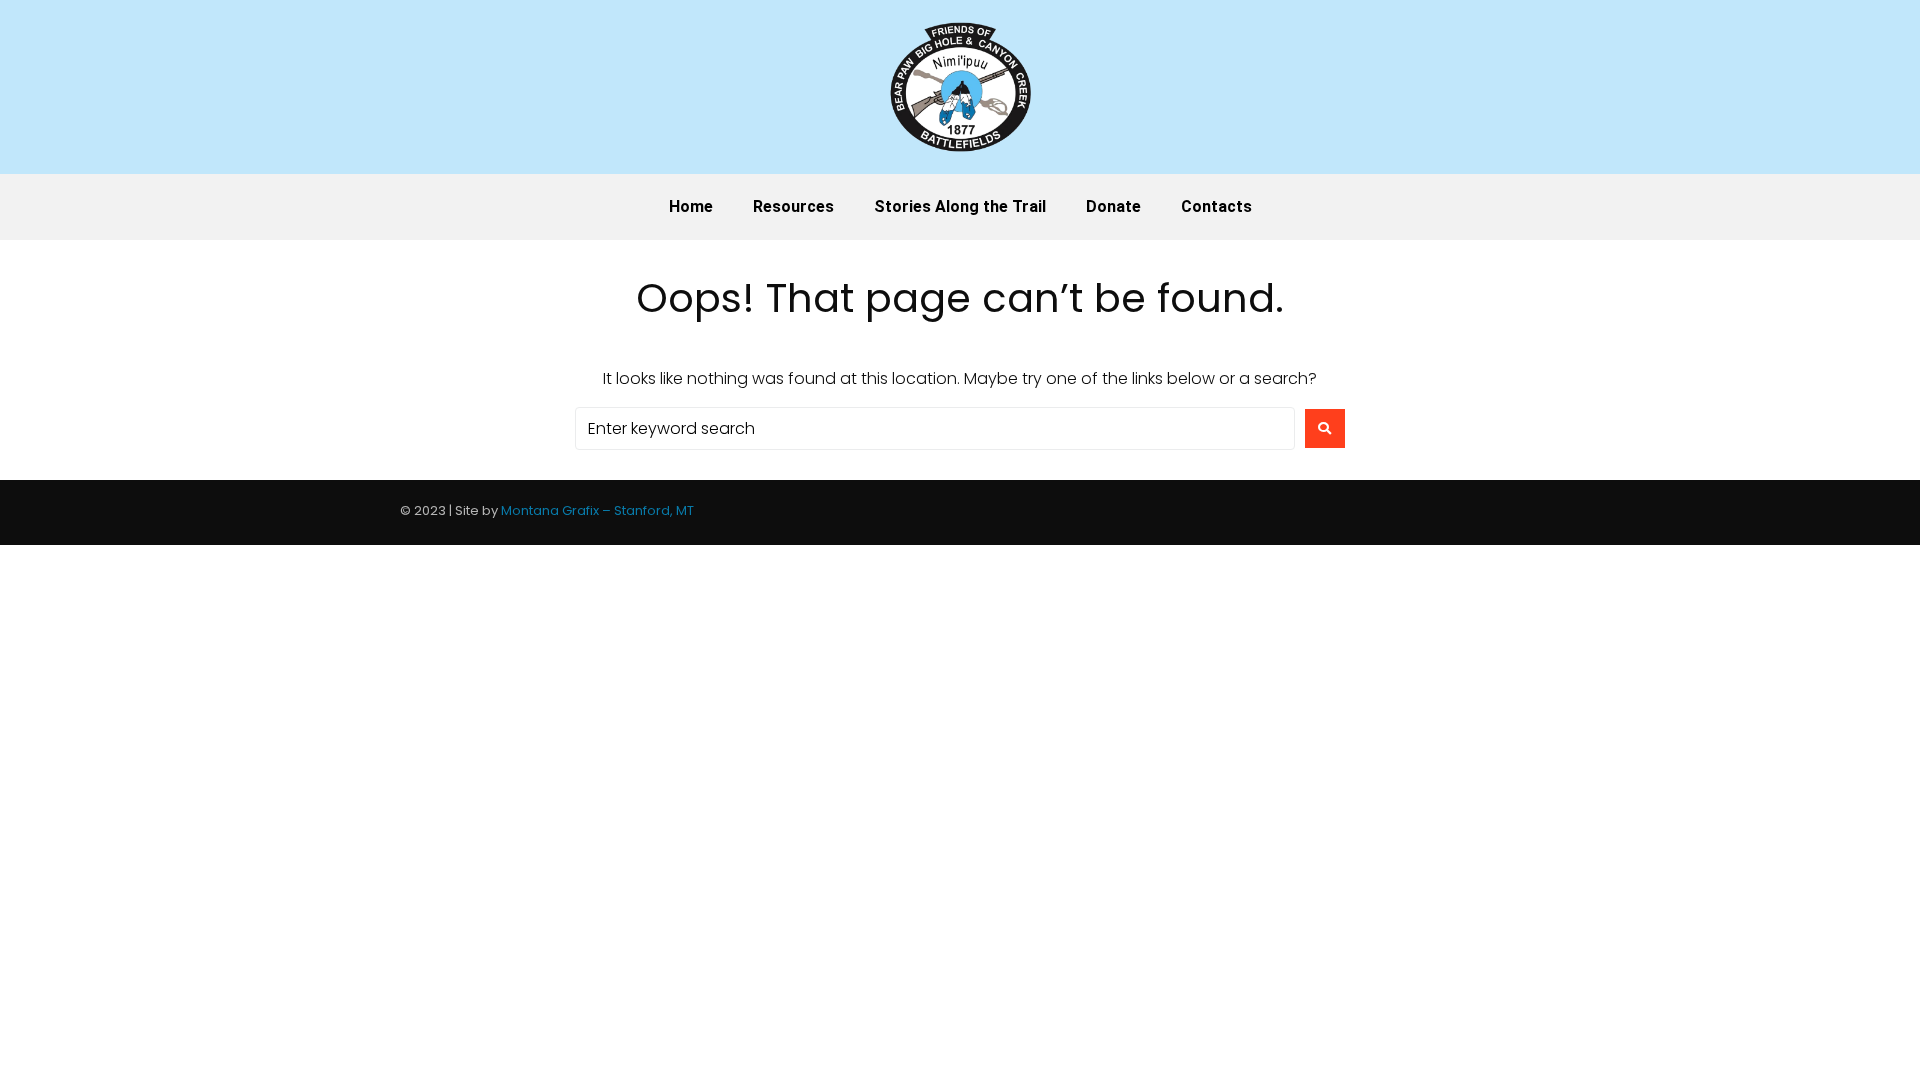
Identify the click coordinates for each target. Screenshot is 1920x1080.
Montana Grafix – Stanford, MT (597, 510)
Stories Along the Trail (960, 206)
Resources (793, 206)
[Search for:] (935, 428)
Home (691, 206)
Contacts (1216, 206)
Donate (1113, 206)
